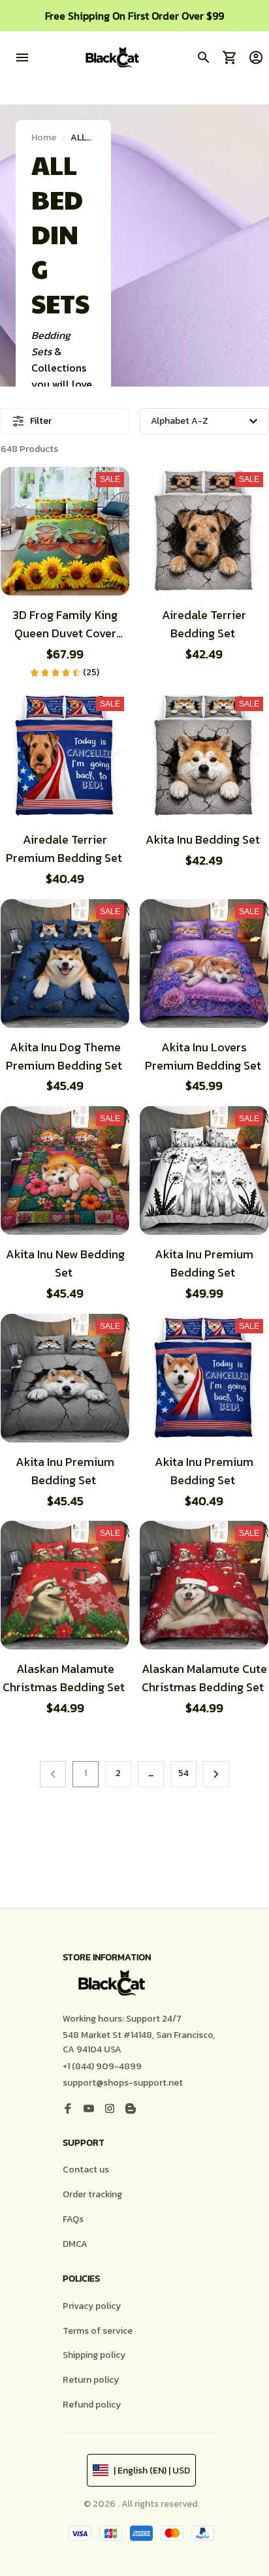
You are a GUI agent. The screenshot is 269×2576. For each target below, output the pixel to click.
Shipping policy (94, 2355)
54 (183, 1773)
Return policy (91, 2380)
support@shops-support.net (123, 2083)
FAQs (73, 2219)
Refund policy (92, 2405)
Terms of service (98, 2331)
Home (44, 137)
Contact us (86, 2170)
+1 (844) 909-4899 (102, 2066)
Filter (41, 421)
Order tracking (92, 2194)
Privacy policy (92, 2306)
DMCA (75, 2244)
